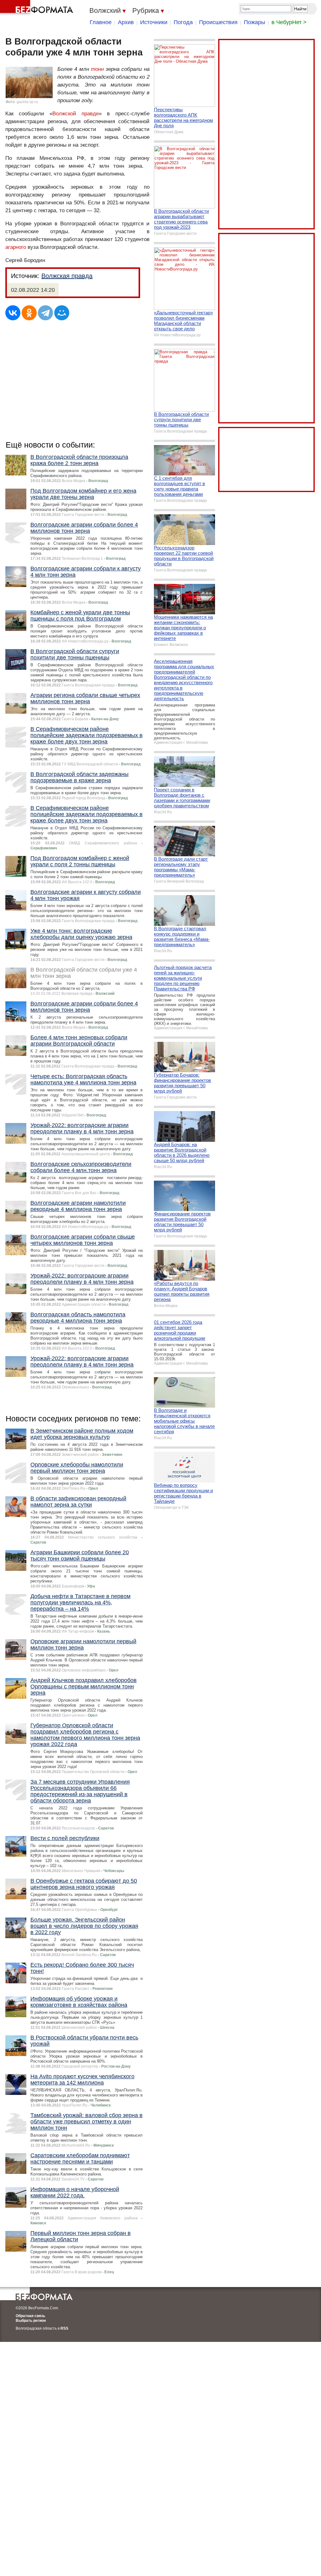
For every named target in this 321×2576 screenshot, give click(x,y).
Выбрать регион (31, 2321)
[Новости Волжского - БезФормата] (38, 8)
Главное (101, 22)
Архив (126, 22)
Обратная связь (30, 2316)
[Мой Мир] (62, 313)
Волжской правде (76, 114)
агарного (16, 247)
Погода (183, 22)
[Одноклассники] (29, 313)
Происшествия (218, 22)
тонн (97, 69)
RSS (64, 2328)
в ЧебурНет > (289, 22)
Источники (154, 22)
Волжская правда (67, 276)
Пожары (255, 22)
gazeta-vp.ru (27, 102)
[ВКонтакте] (13, 313)
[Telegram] (45, 313)
